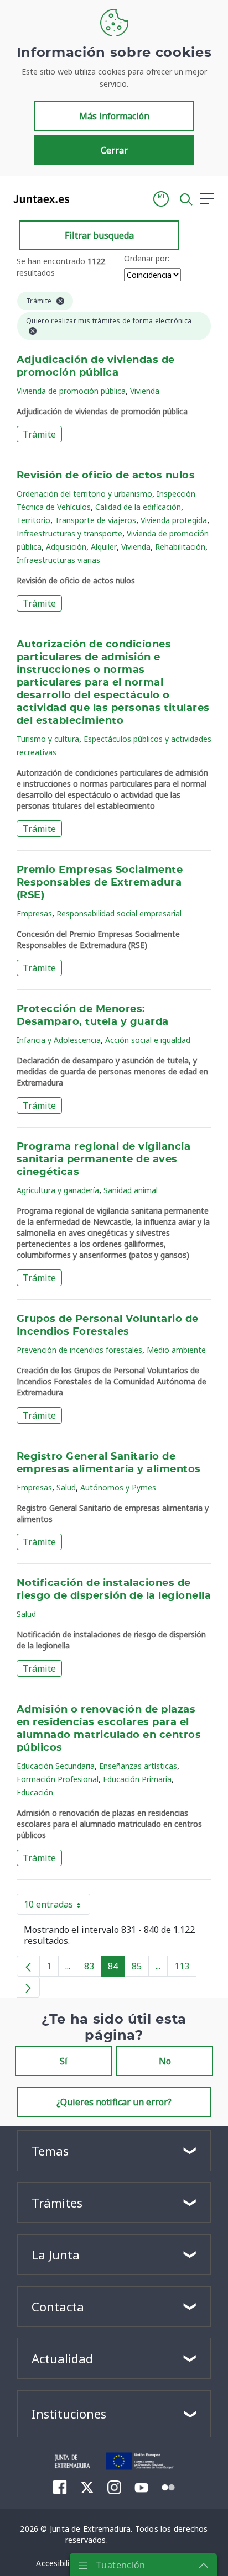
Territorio (33, 520)
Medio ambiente (176, 1350)
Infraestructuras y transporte (69, 533)
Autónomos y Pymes (118, 1487)
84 (116, 1968)
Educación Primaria (137, 1779)
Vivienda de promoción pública (71, 391)
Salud (66, 1487)
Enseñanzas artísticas (138, 1766)
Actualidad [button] (62, 2358)
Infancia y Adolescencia (59, 1040)
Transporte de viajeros (95, 520)
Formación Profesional (58, 1779)
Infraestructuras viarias (58, 560)
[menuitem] (60, 2487)
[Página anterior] (28, 1966)
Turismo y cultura (48, 739)
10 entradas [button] (57, 1906)
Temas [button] (50, 2151)
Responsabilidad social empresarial (119, 913)
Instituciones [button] (69, 2414)
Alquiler (104, 547)
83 (93, 1968)
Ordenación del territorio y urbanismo (84, 494)
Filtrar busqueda (99, 235)
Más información (114, 116)
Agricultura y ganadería (58, 1190)
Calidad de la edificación (138, 507)
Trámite (39, 434)
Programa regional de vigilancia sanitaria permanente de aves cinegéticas (103, 1160)
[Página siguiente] (28, 1987)
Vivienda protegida (174, 520)
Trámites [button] (57, 2203)
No (165, 2061)
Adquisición (66, 547)
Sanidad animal (131, 1190)
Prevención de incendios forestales (79, 1350)
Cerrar (114, 150)
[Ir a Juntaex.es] (38, 199)
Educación (35, 1792)
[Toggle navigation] (85, 198)
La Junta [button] (56, 2254)
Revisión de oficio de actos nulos (106, 476)
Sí (64, 2061)
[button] (161, 199)
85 (140, 1968)
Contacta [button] (58, 2306)
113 (185, 1968)
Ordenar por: (147, 258)
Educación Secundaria (56, 1766)
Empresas (34, 913)
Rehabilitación (180, 547)
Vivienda (145, 391)
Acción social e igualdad (148, 1040)
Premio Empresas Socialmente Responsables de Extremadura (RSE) (100, 883)
